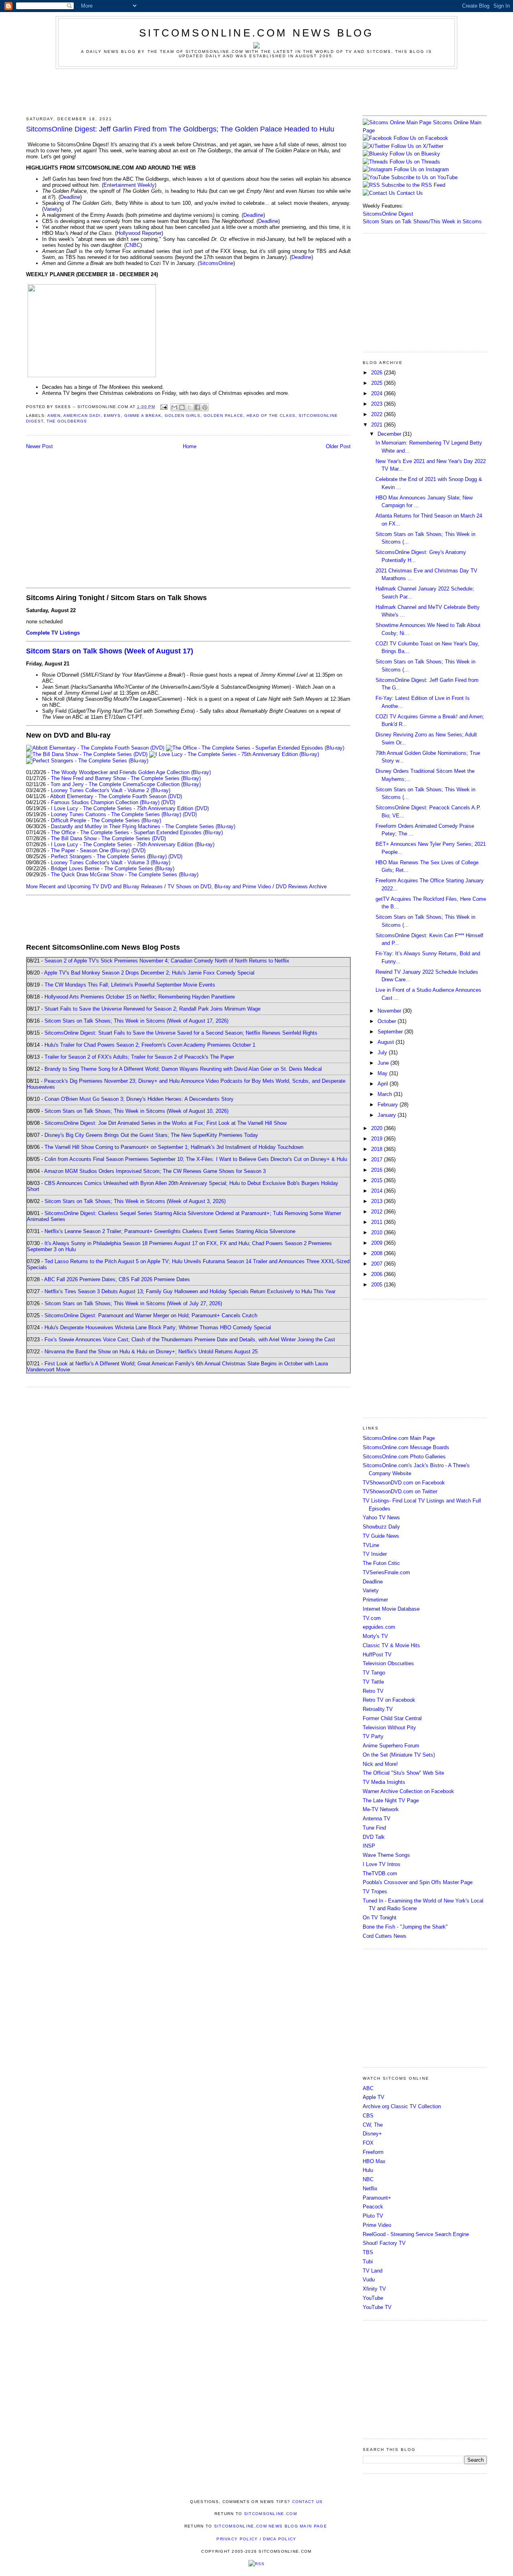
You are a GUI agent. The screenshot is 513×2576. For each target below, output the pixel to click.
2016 (378, 1170)
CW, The (373, 2125)
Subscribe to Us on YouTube (424, 177)
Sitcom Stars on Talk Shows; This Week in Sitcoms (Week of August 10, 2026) (136, 1111)
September (391, 1032)
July (383, 1052)
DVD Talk (374, 1837)
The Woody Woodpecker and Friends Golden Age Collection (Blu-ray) (131, 772)
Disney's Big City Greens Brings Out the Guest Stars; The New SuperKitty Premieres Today (151, 1135)
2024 (378, 393)
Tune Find (374, 1828)
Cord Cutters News (385, 1936)
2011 (378, 1222)
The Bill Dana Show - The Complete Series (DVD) (108, 838)
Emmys (112, 416)
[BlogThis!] (182, 407)
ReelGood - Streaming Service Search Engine (416, 2234)
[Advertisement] (256, 91)
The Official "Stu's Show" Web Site (403, 1773)
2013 (378, 1201)
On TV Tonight (380, 1918)
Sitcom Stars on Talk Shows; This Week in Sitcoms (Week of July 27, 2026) (133, 1303)
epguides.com (379, 1627)
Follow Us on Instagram (421, 169)
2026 (378, 373)
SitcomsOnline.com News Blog (256, 33)
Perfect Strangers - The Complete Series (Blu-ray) (109, 856)
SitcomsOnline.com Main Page (399, 1438)
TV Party (373, 1736)
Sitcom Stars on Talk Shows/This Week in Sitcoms (422, 221)
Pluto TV (373, 2216)
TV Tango (374, 1673)
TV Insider (375, 1554)
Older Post (338, 446)
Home (190, 446)
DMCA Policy (280, 2539)
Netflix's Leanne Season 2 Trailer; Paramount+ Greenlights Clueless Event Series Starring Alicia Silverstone (170, 1231)
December (390, 434)
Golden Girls (183, 416)
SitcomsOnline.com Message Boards (406, 1447)
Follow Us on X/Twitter (417, 146)
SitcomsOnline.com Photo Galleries (404, 1457)
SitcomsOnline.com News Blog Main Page (271, 2526)
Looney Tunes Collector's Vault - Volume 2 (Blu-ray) (111, 790)
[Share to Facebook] (197, 407)
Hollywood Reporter (139, 233)
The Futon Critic (381, 1563)
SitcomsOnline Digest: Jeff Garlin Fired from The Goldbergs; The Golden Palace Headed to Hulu (180, 129)
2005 (378, 1285)
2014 (378, 1191)
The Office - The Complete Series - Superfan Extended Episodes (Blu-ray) (137, 832)
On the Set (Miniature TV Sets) (399, 1755)
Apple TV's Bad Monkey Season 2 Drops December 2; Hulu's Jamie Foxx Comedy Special (149, 973)
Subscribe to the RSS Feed (413, 185)
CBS (368, 2116)
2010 (378, 1232)
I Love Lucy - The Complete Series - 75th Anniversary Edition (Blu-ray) (133, 844)
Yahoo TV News (381, 1517)
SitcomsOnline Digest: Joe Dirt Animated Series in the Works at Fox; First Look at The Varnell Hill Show (166, 1123)
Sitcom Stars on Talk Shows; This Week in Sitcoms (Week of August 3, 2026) (135, 1201)
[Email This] (174, 407)
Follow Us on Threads (415, 162)
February (389, 1105)
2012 (378, 1212)
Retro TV (373, 1691)
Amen (54, 416)
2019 (378, 1139)
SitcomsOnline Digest (388, 214)
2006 (378, 1274)
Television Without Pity (389, 1728)
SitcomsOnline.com (271, 2514)
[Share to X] (190, 407)
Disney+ (372, 2134)
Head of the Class (271, 416)
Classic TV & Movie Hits (391, 1645)
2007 (378, 1264)
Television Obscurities (388, 1663)
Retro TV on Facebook (389, 1700)
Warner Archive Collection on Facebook (408, 1791)
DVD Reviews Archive (301, 887)
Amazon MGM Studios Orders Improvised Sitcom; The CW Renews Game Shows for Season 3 (155, 1171)
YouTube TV (377, 2307)
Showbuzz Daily (381, 1527)
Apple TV (374, 2097)
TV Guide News (381, 1536)
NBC (368, 2179)
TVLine (371, 1545)
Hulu (368, 2170)
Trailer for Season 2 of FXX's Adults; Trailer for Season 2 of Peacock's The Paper (139, 1057)
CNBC (133, 245)
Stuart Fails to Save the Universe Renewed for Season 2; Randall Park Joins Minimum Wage (152, 1009)
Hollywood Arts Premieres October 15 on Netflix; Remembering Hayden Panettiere (140, 997)
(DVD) (168, 802)
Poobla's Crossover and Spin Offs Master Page (418, 1882)
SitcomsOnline (216, 263)
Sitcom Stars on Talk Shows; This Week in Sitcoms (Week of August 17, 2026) (136, 1021)
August (387, 1042)
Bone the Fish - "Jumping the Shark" (405, 1927)
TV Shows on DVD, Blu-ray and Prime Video (219, 887)
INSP (369, 1846)
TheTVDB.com (380, 1873)
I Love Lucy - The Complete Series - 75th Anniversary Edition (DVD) (130, 808)
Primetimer (375, 1600)
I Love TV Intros (382, 1864)
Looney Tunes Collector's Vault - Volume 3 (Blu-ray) (111, 862)
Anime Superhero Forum (391, 1746)
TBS (368, 2252)
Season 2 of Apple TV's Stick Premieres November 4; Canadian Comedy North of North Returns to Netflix (167, 961)
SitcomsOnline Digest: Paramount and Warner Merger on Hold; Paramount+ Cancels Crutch (151, 1315)
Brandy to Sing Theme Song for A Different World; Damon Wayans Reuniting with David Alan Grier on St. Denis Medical (183, 1069)
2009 (378, 1243)
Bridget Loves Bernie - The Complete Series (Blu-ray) (113, 868)
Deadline (70, 197)
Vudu (369, 2280)
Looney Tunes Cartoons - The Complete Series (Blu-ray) (116, 814)
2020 (378, 1128)
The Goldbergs (67, 421)
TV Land (373, 2271)
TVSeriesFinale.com (386, 1572)
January (388, 1115)
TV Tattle (373, 1682)
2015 (378, 1180)
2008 (378, 1253)
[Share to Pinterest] (205, 407)
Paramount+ (377, 2198)
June (384, 1063)
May (383, 1073)
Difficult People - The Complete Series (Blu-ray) (106, 820)
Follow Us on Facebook (421, 138)
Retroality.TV (378, 1709)
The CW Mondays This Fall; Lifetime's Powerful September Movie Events (130, 985)
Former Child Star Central (392, 1718)
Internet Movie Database (391, 1609)
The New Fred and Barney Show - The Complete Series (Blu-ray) (126, 778)
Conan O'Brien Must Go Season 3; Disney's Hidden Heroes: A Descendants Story (139, 1099)
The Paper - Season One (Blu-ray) (90, 850)
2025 (378, 383)
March (386, 1094)
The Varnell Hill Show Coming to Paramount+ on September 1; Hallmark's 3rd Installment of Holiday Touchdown (174, 1147)
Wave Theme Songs (386, 1855)
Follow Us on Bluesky (415, 154)
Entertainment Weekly (129, 185)
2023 (378, 404)
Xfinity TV (374, 2289)
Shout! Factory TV (384, 2243)
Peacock (373, 2207)
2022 (378, 414)
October (388, 1021)
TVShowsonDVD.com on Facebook (404, 1483)
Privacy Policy (237, 2539)
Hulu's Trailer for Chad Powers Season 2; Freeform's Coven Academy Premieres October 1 (150, 1045)
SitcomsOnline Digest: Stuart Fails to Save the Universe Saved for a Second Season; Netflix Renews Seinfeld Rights (181, 1033)
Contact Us (409, 193)
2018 (378, 1149)
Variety (52, 209)
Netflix (370, 2189)
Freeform (373, 2152)
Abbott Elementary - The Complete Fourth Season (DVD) (116, 796)
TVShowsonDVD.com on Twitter (400, 1491)
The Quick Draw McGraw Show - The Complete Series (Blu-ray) (125, 875)
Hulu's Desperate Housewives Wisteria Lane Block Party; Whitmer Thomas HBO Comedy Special (158, 1327)
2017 (378, 1160)
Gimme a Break (143, 416)
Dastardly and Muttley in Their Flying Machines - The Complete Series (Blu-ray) (143, 826)
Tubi (368, 2262)
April (384, 1084)
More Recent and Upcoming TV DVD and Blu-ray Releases (94, 887)
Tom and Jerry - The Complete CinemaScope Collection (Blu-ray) (126, 784)
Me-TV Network (381, 1809)
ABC (368, 2088)
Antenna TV (377, 1819)
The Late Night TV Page (391, 1801)
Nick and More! (380, 1764)
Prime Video (377, 2225)
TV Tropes (375, 1892)
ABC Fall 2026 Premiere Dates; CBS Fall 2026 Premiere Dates (117, 1279)
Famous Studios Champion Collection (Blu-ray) (105, 802)
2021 (378, 425)
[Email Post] (164, 407)
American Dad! (82, 416)
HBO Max (374, 2161)
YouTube (373, 2298)
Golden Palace (223, 416)
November (390, 1011)
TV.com (372, 1618)
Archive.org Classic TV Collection (402, 2106)
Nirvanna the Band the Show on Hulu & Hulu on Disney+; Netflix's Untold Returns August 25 (151, 1352)
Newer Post (39, 446)
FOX (368, 2143)
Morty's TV (375, 1636)
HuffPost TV (377, 1655)
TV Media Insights (384, 1782)
